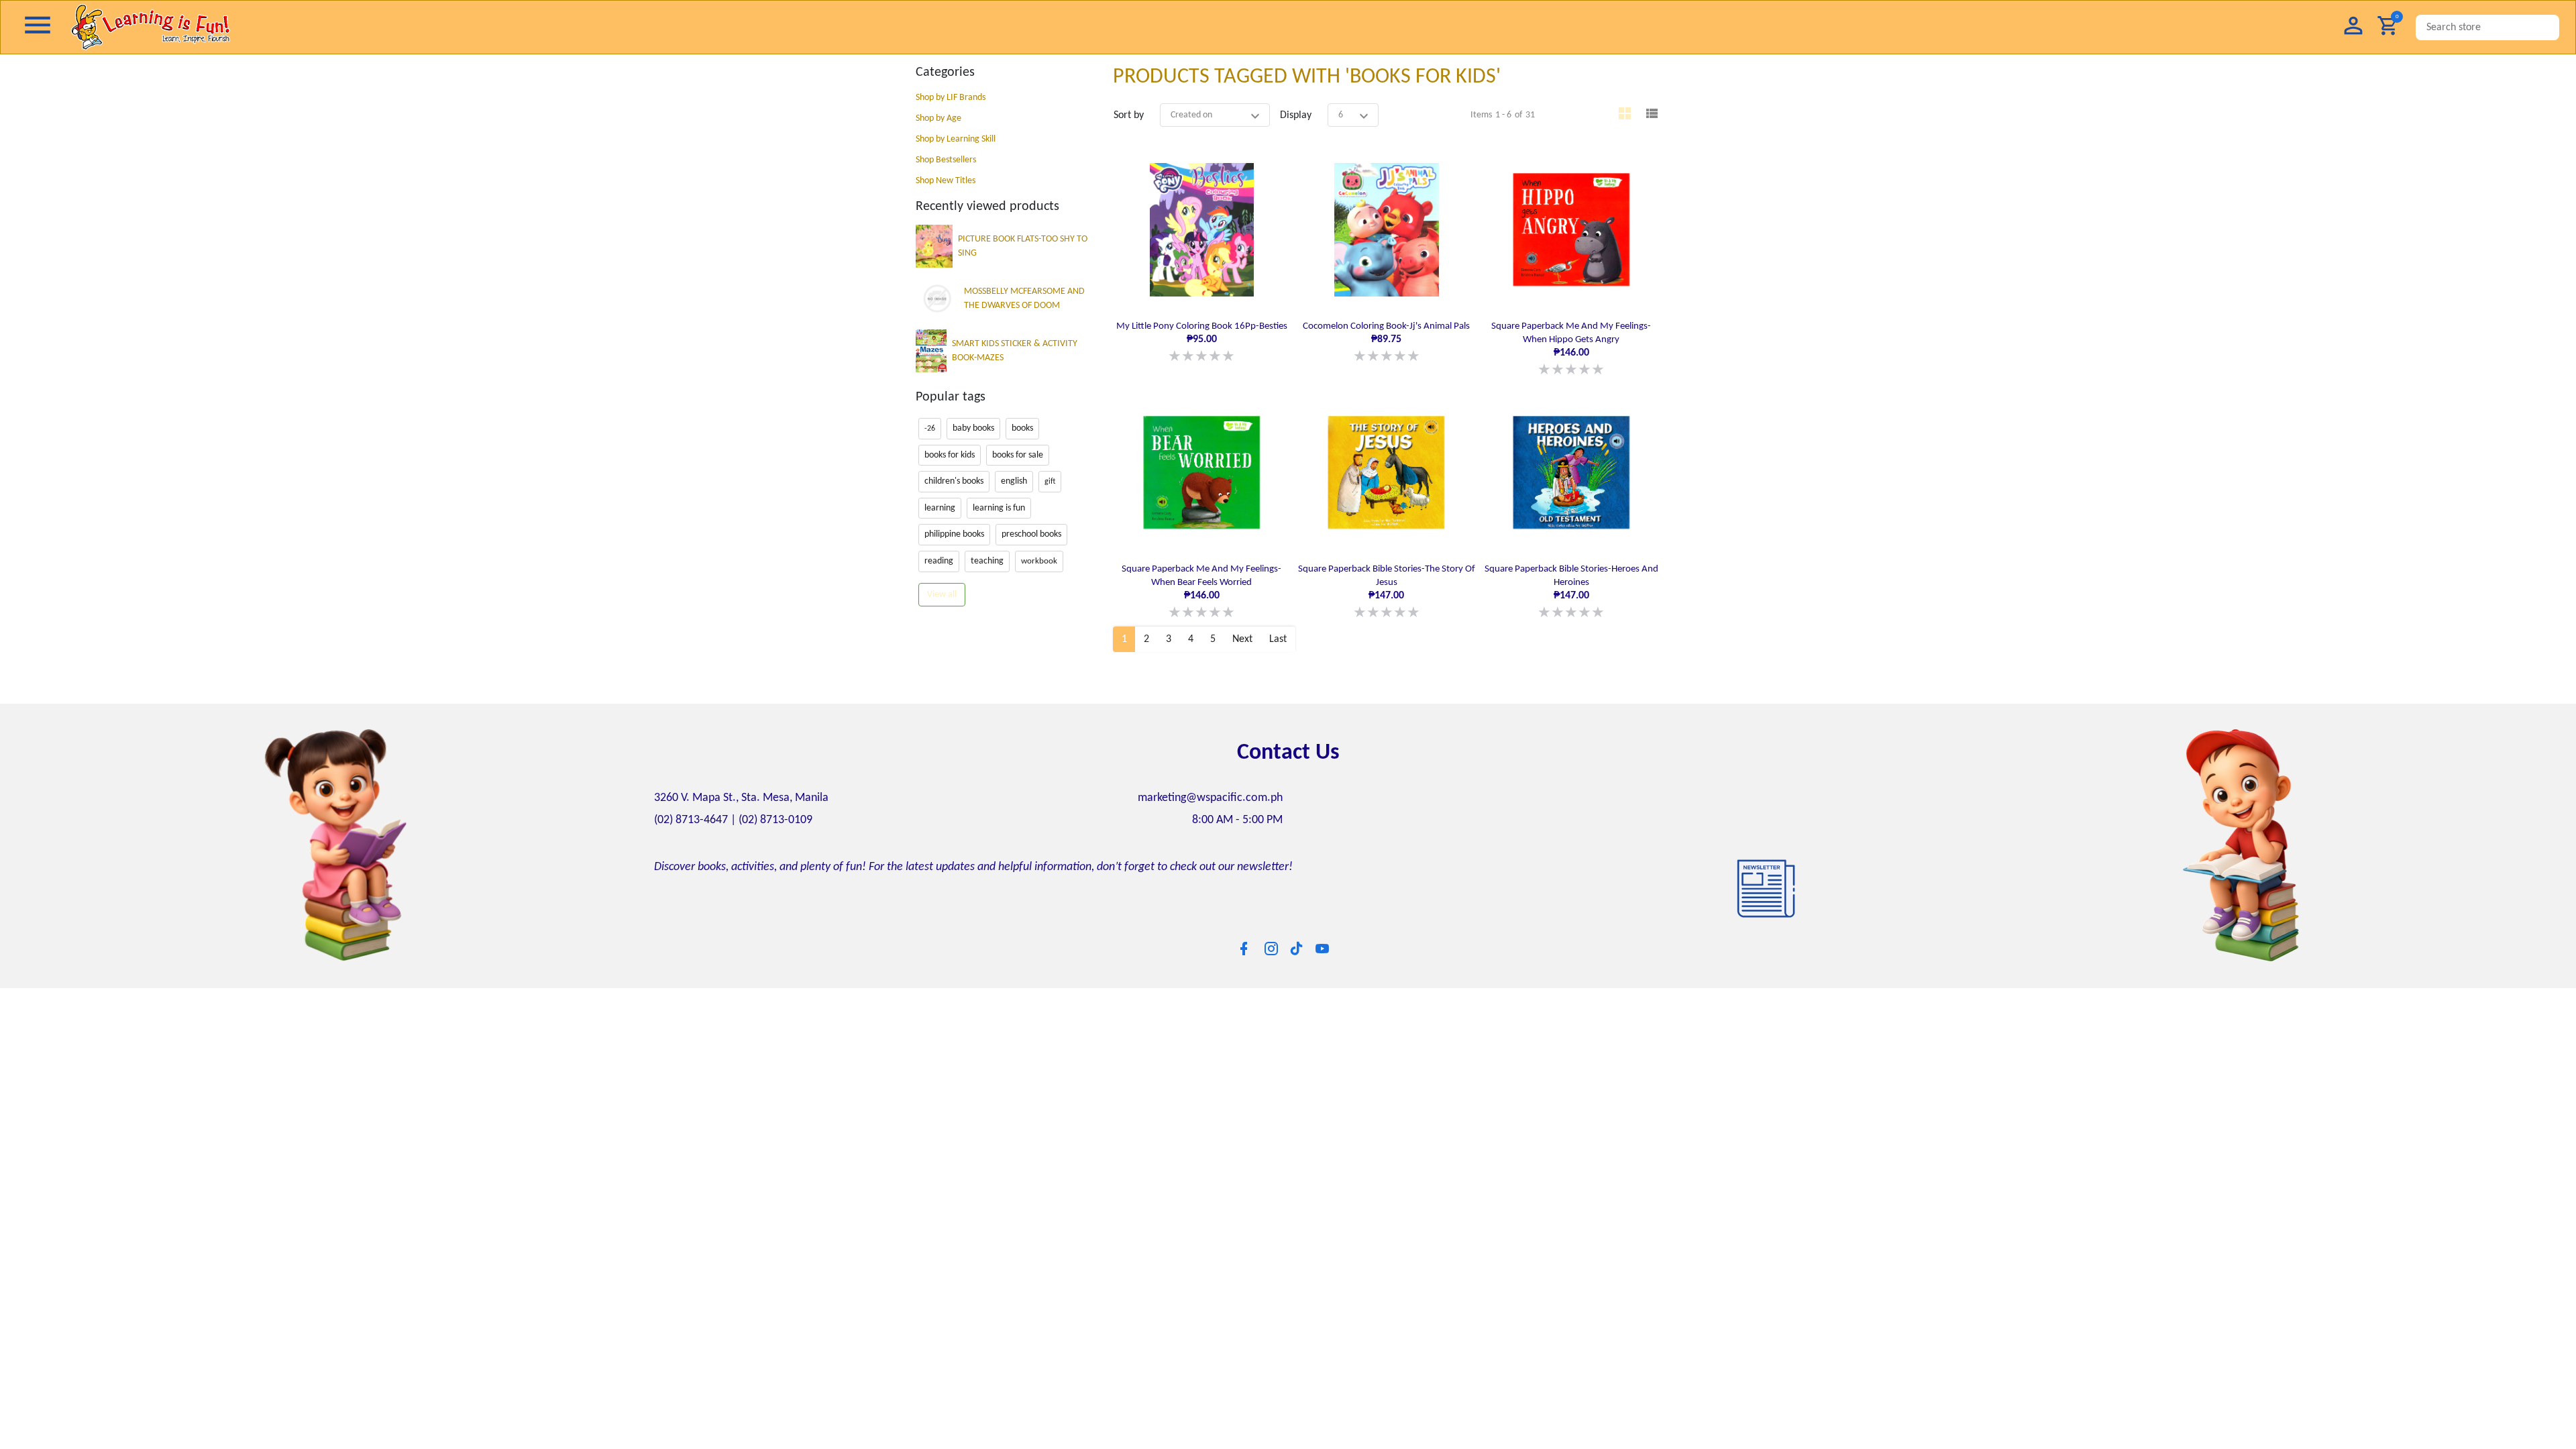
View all (942, 595)
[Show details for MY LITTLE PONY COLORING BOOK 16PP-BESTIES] (1202, 229)
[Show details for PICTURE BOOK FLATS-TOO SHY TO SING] (934, 246)
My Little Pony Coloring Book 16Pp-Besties (1202, 341)
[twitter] (1297, 941)
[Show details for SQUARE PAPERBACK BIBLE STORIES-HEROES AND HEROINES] (1571, 469)
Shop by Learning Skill (956, 139)
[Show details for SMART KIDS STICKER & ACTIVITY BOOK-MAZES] (931, 351)
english (1014, 481)
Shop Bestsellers (946, 160)
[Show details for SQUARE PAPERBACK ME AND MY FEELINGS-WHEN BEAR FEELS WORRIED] (1202, 469)
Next (1242, 633)
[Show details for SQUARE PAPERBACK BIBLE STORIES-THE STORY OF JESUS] (1386, 469)
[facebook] (1244, 942)
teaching (987, 561)
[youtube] (1322, 942)
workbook (1039, 561)
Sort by (1129, 115)
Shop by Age (938, 118)
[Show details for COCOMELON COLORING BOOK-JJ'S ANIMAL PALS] (1386, 229)
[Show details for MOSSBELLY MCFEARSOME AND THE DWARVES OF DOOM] (937, 299)
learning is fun (999, 508)
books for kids (950, 455)
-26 (930, 429)
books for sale (1018, 455)
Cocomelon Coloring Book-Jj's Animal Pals (1386, 341)
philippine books (954, 534)
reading (939, 561)
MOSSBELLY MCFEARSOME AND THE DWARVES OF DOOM (1024, 299)
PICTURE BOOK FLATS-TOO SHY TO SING (1023, 246)
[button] (2353, 27)
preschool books (1031, 534)
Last (1278, 633)
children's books (954, 481)
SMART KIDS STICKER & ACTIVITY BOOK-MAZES (1015, 351)
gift (1050, 482)
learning (940, 508)
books (1022, 428)
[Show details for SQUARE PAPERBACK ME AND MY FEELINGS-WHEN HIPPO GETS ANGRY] (1571, 229)
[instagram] (1271, 942)
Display (1296, 115)
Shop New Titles (946, 181)
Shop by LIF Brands (951, 98)
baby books (973, 428)
